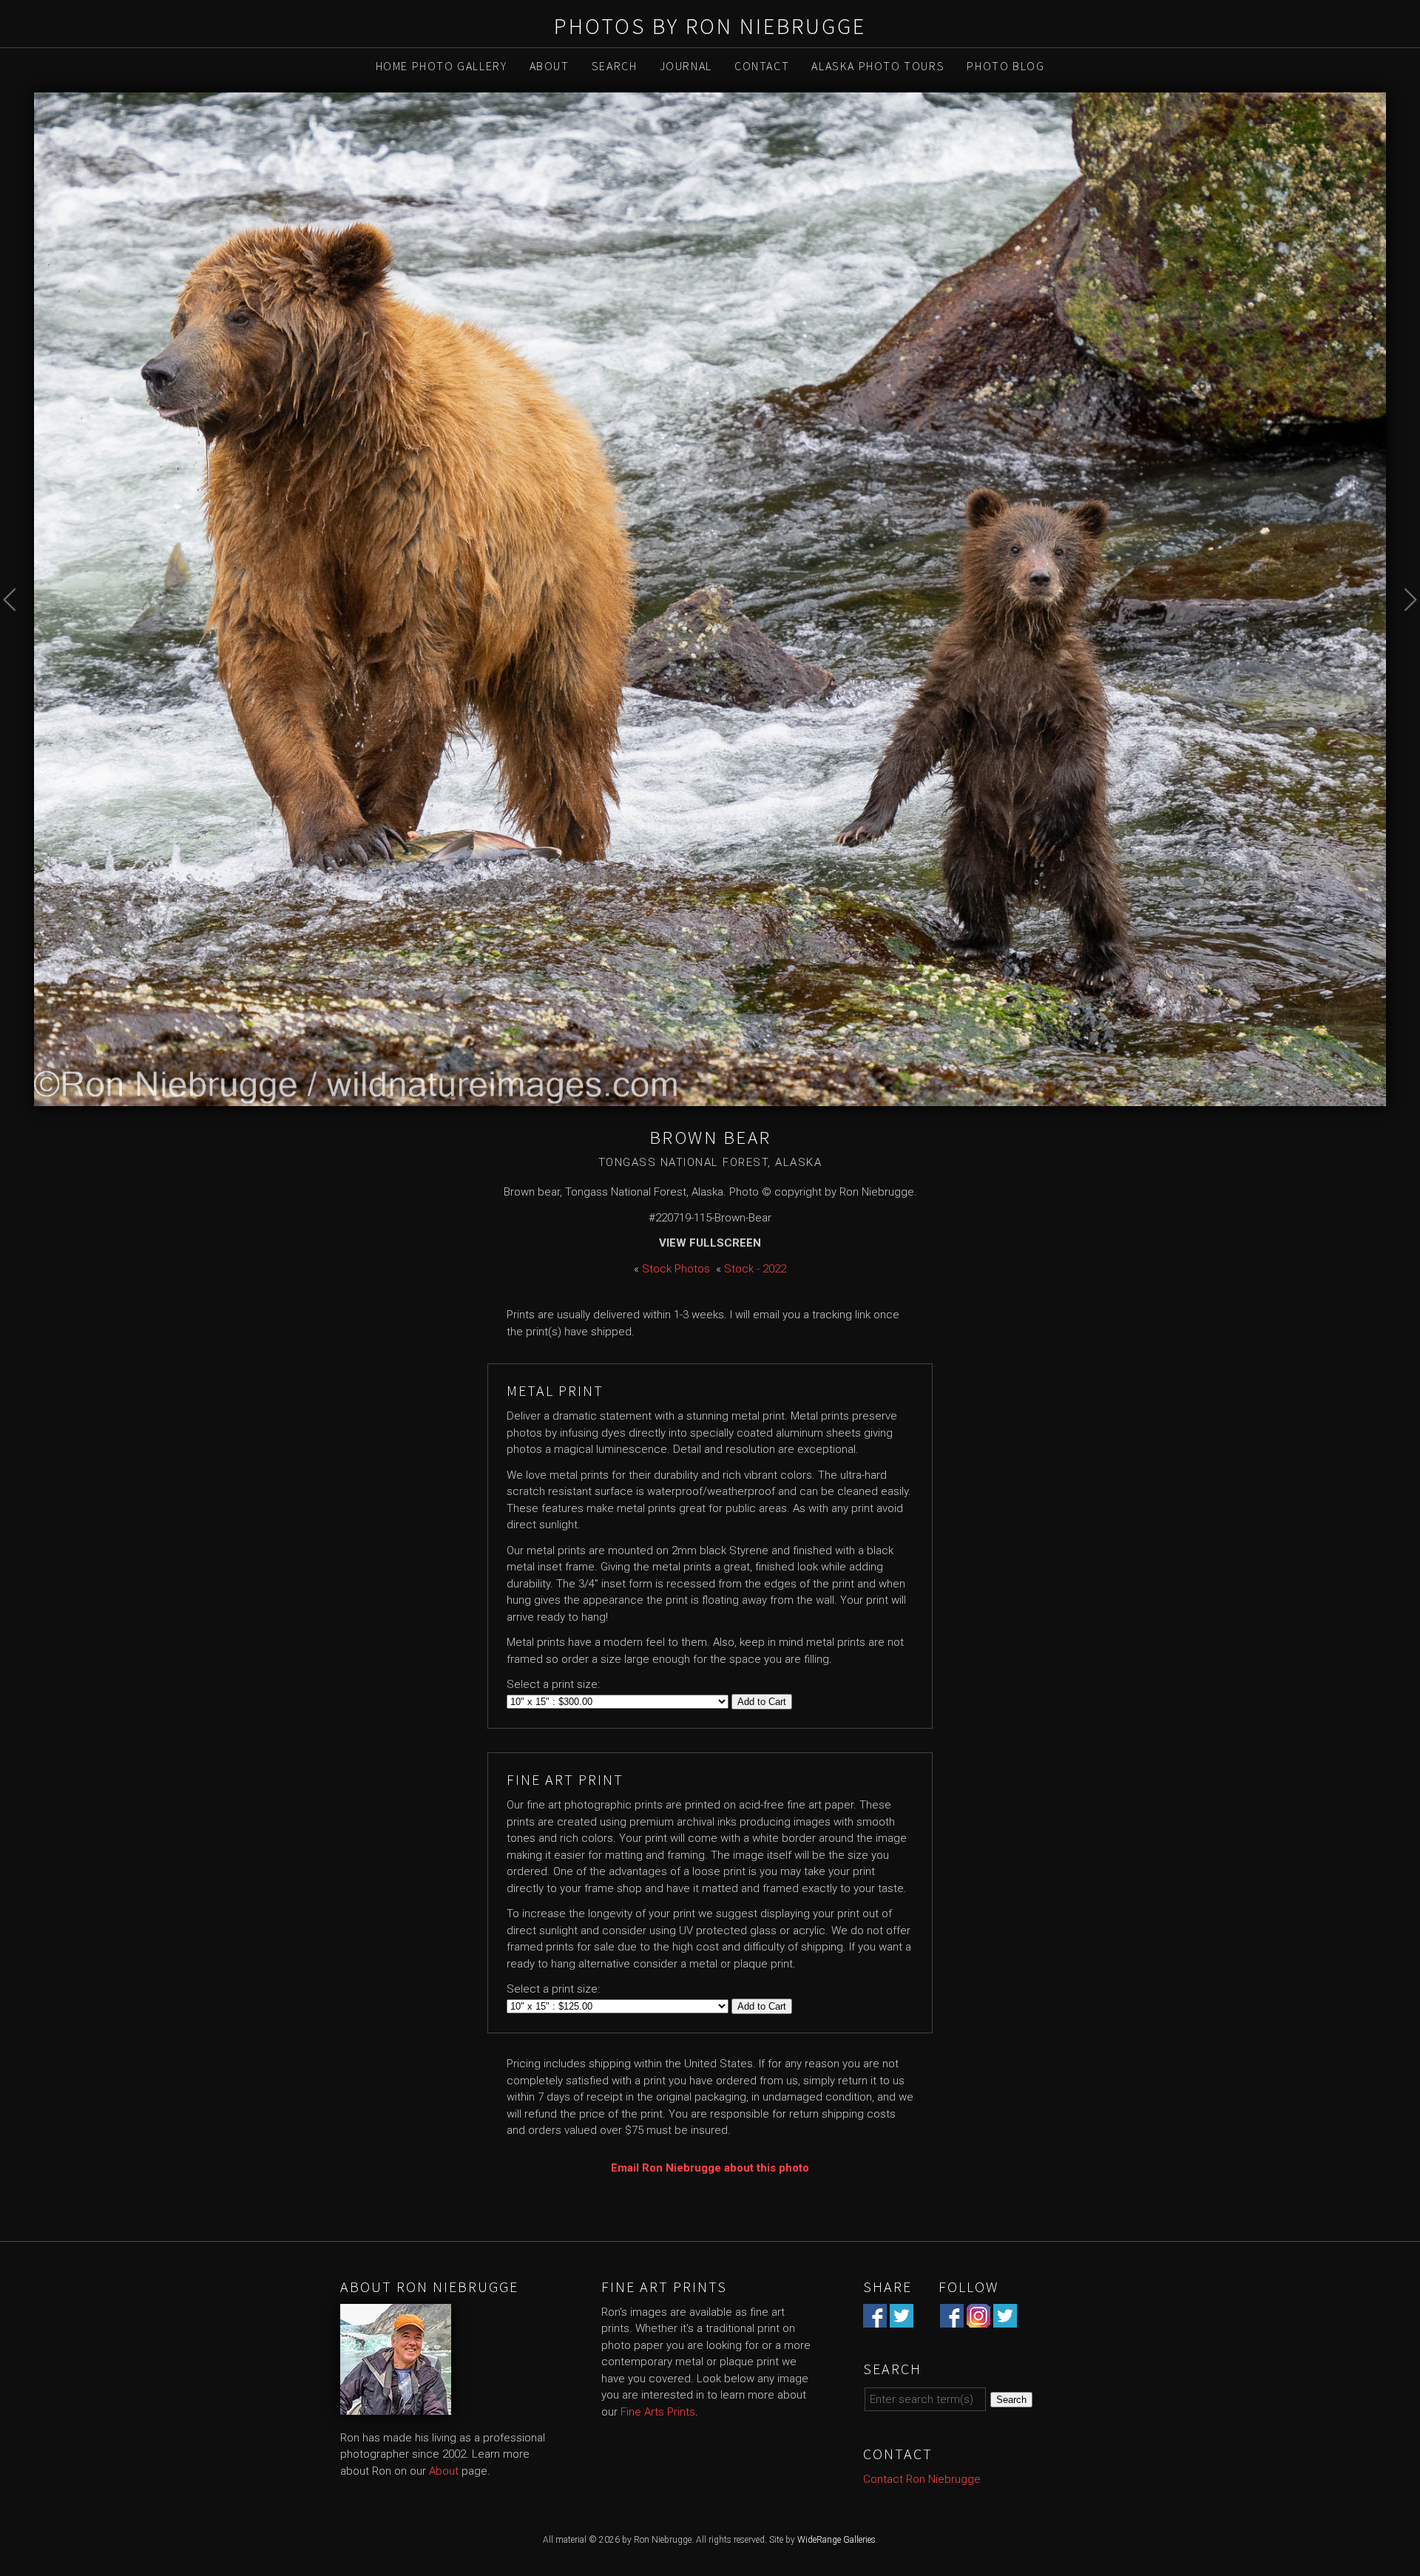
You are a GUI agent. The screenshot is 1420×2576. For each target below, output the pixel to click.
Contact (762, 66)
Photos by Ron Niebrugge (710, 26)
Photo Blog (1005, 66)
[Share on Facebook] (875, 2319)
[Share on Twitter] (902, 2319)
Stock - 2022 (755, 1269)
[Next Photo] (1403, 633)
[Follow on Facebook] (952, 2319)
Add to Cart (762, 1702)
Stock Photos (676, 1269)
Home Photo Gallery (442, 66)
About (550, 66)
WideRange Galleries (836, 2540)
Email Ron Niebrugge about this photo (710, 2168)
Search (615, 66)
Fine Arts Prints (658, 2412)
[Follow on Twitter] (1005, 2319)
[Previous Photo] (17, 633)
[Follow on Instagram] (978, 2319)
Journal (686, 66)
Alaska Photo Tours (878, 66)
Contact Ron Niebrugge (922, 2479)
